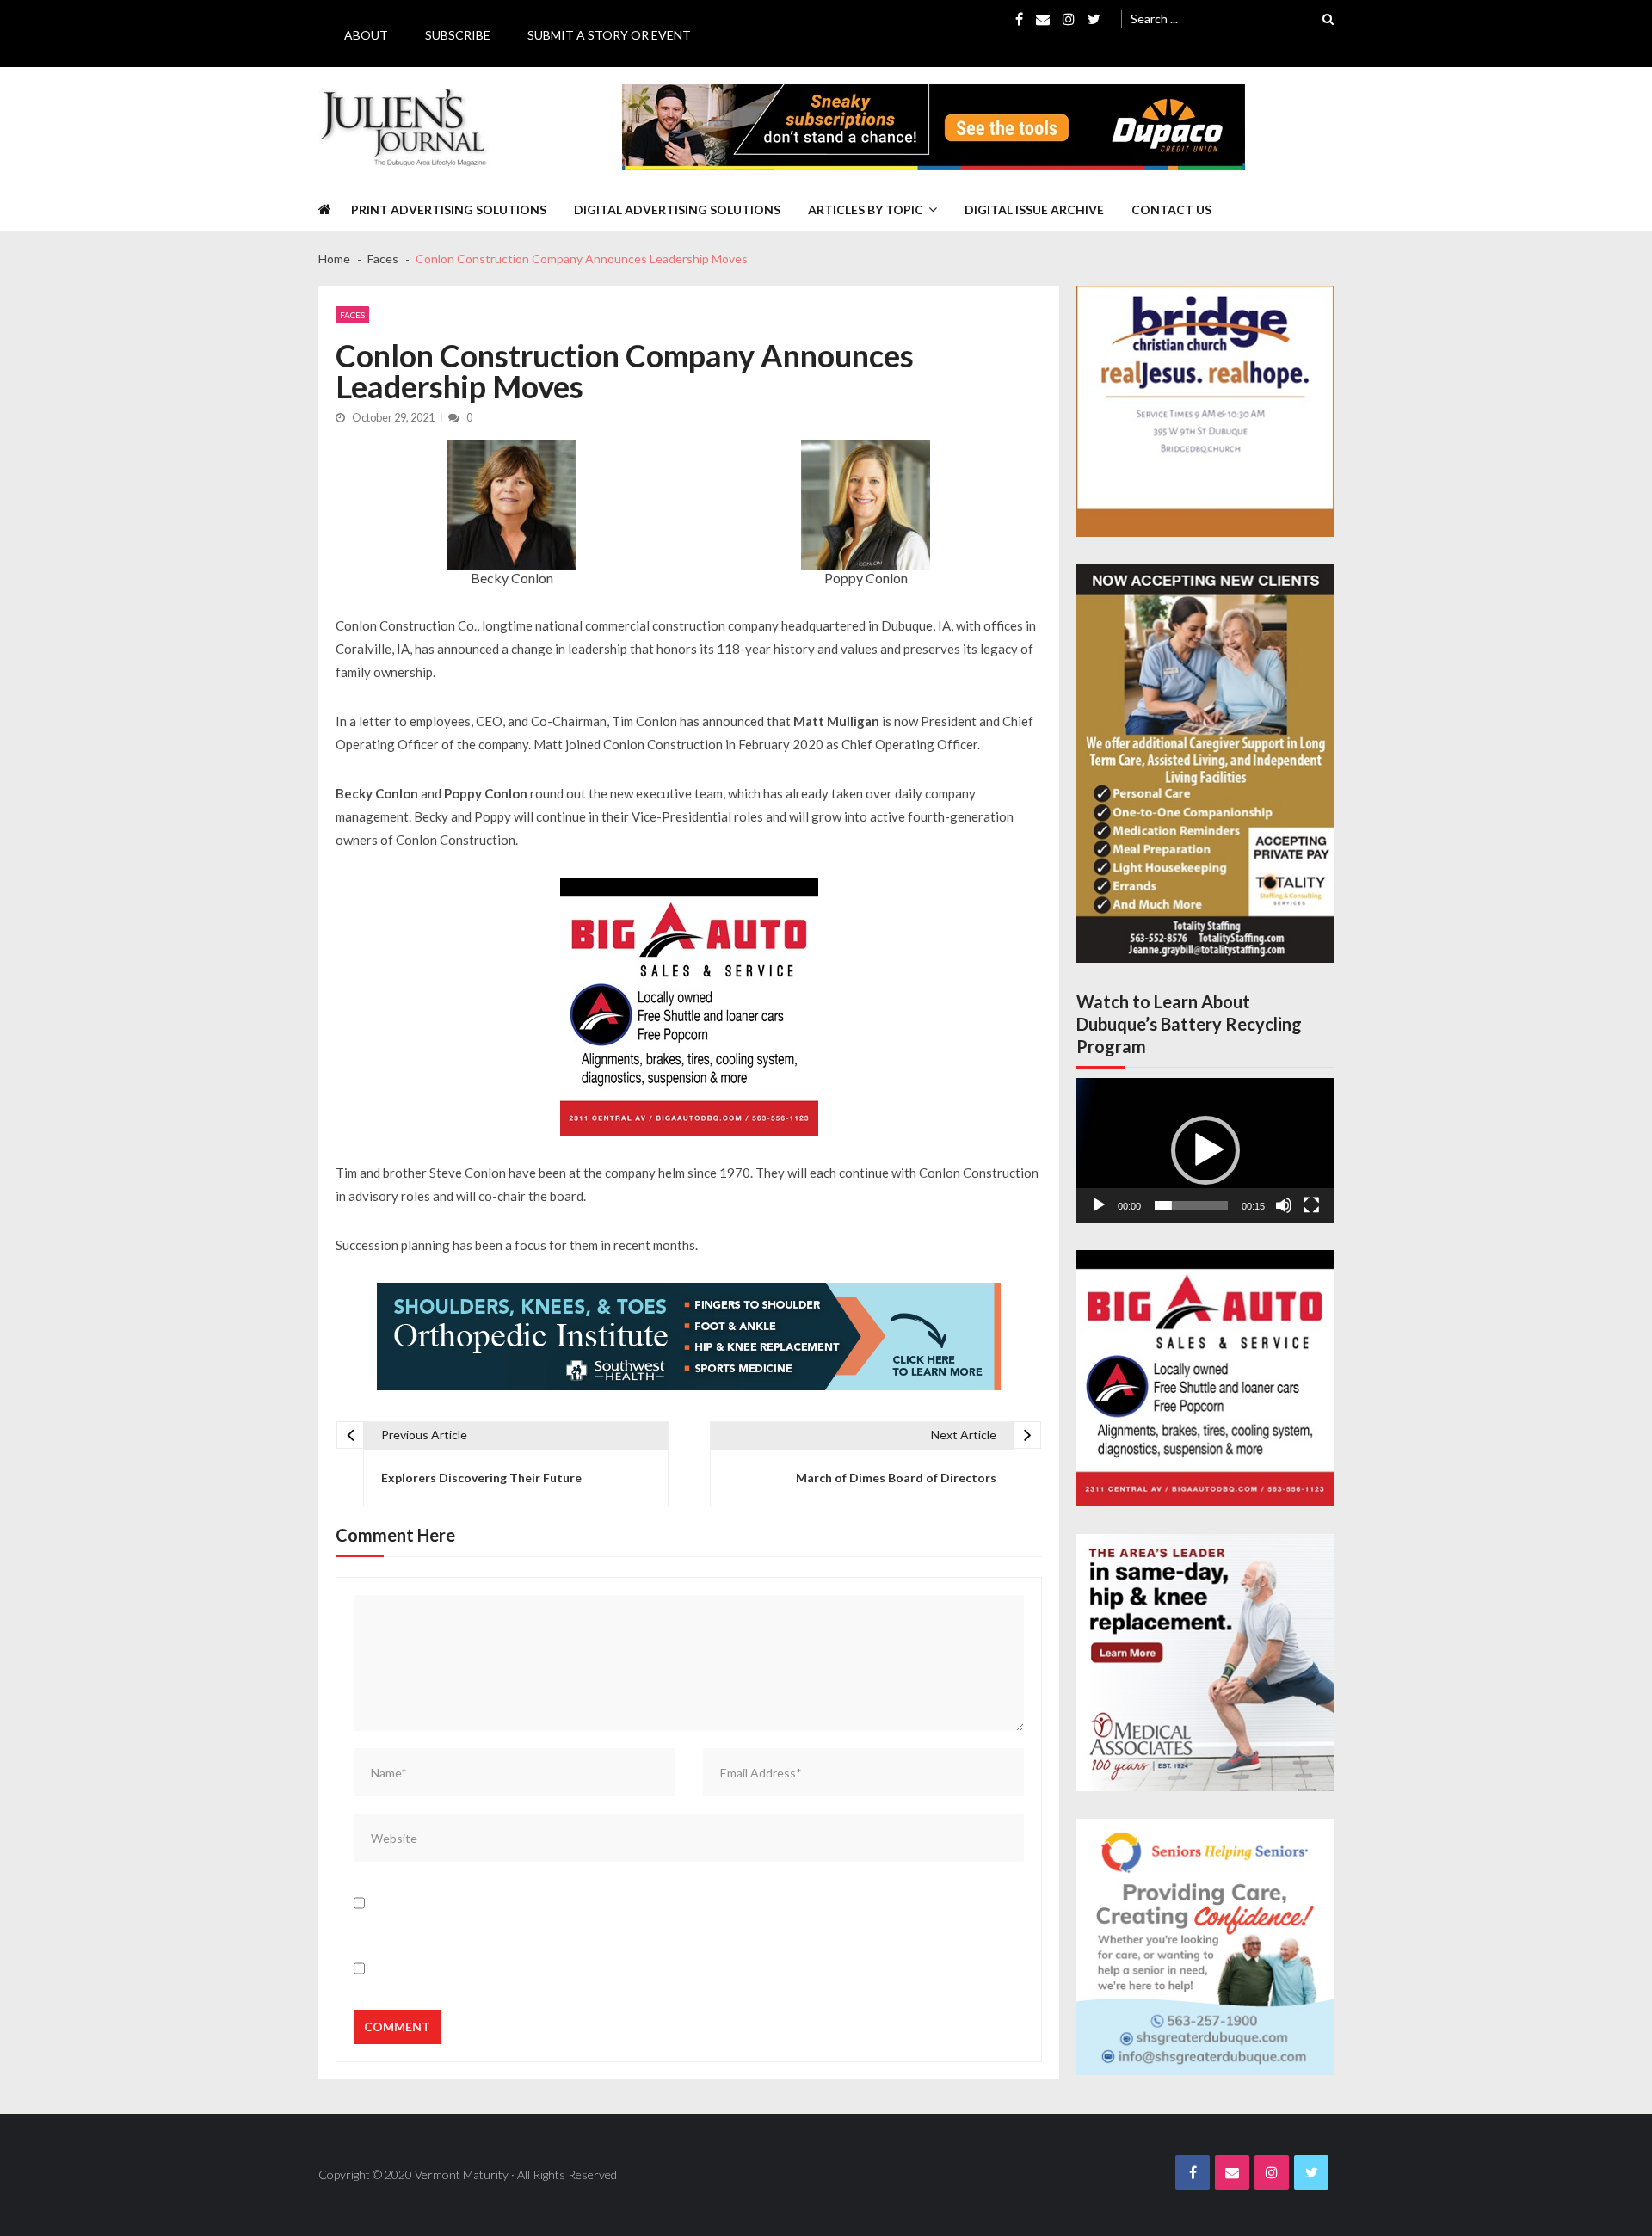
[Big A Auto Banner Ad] (689, 1007)
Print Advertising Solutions (449, 209)
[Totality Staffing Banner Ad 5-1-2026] (1205, 764)
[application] (1205, 1150)
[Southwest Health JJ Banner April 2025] (689, 1337)
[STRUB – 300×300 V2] (1205, 1947)
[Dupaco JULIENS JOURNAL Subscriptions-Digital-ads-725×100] (934, 127)
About (366, 35)
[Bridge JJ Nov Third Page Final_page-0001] (1205, 411)
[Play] (1099, 1205)
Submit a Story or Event (609, 35)
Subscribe (458, 35)
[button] (1205, 1150)
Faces (352, 315)
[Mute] (1284, 1205)
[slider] (1191, 1205)
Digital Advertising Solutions (677, 209)
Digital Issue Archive (1034, 209)
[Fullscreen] (1311, 1205)
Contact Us (1171, 209)
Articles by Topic (866, 209)
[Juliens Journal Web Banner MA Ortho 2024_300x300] (1205, 1663)
